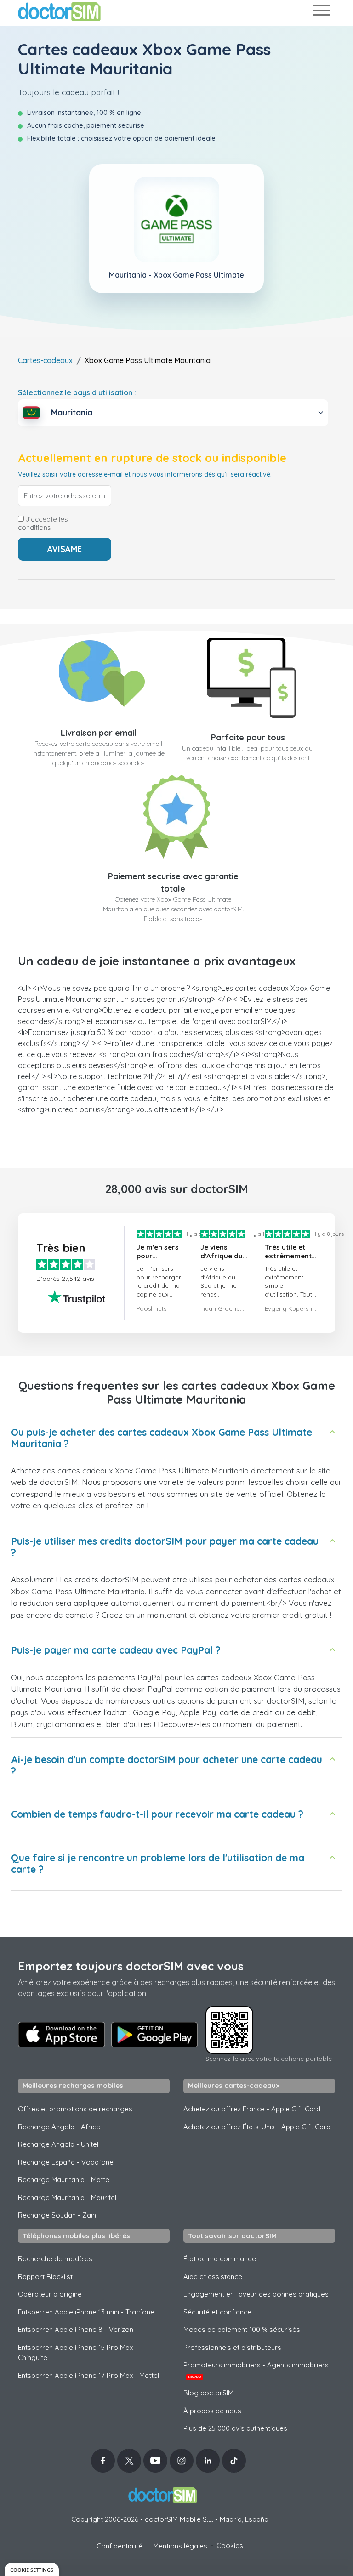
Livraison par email (99, 733)
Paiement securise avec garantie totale (173, 882)
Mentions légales (180, 2546)
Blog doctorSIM (208, 2393)
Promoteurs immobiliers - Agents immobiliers (256, 2370)
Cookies (230, 2545)
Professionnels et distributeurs (232, 2347)
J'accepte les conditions (43, 523)
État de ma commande (220, 2259)
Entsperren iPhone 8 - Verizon (76, 2329)
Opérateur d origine (50, 2294)
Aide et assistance (213, 2277)
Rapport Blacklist (45, 2277)
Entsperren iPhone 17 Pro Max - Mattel (88, 2375)
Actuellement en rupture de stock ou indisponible (152, 458)
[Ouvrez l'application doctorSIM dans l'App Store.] (62, 2035)
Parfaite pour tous (248, 737)
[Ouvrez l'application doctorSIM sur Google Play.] (154, 2035)
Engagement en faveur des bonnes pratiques (256, 2294)
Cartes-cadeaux (45, 360)
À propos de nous (212, 2411)
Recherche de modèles (55, 2259)
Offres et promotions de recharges (75, 2109)
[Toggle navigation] (321, 12)
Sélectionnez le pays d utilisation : (77, 392)
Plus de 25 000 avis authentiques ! (237, 2428)
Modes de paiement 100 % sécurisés (242, 2329)
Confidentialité (120, 2546)
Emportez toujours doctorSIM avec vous (131, 1966)
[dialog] (32, 2569)
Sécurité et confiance (217, 2312)
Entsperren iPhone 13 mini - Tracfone (86, 2312)
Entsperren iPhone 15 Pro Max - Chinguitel (78, 2353)
